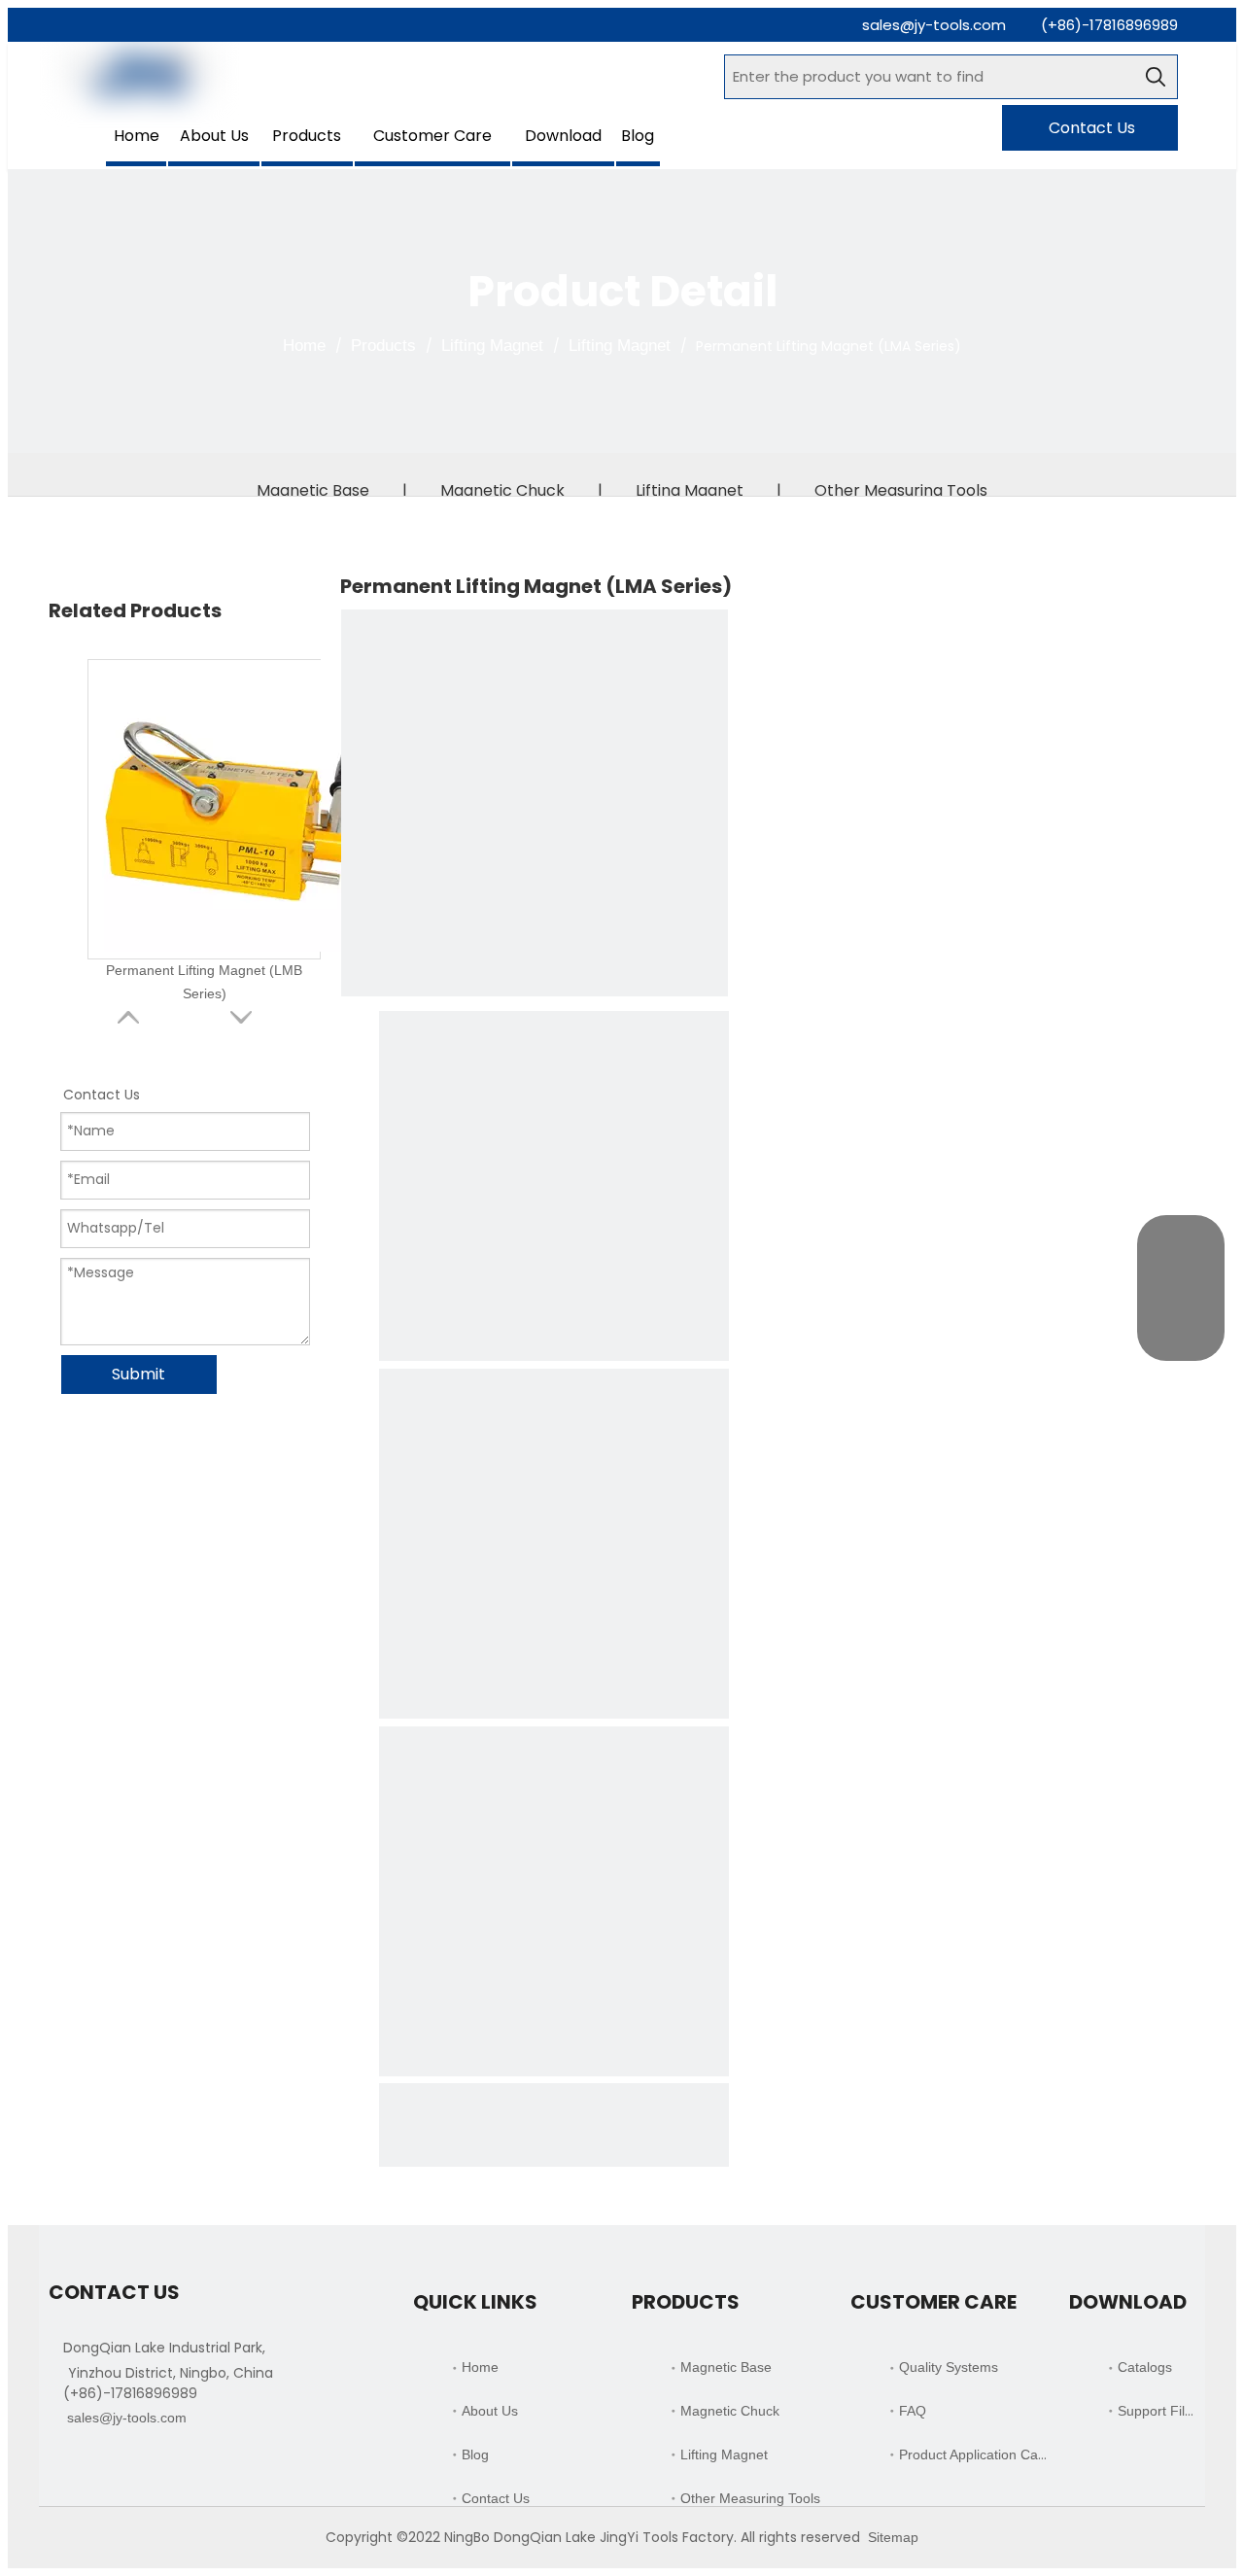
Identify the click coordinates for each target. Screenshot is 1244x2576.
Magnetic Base (313, 490)
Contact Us (1090, 128)
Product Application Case (976, 2454)
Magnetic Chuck (502, 490)
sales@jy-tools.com (934, 25)
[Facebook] (61, 2465)
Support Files (1158, 2411)
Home (480, 2367)
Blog (475, 2454)
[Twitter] (127, 2465)
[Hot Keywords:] (1156, 77)
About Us (490, 2411)
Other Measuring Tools (901, 490)
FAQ (913, 2411)
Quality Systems (949, 2367)
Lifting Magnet (690, 490)
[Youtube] (160, 2465)
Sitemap (893, 2537)
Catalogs (1145, 2367)
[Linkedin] (94, 2465)
